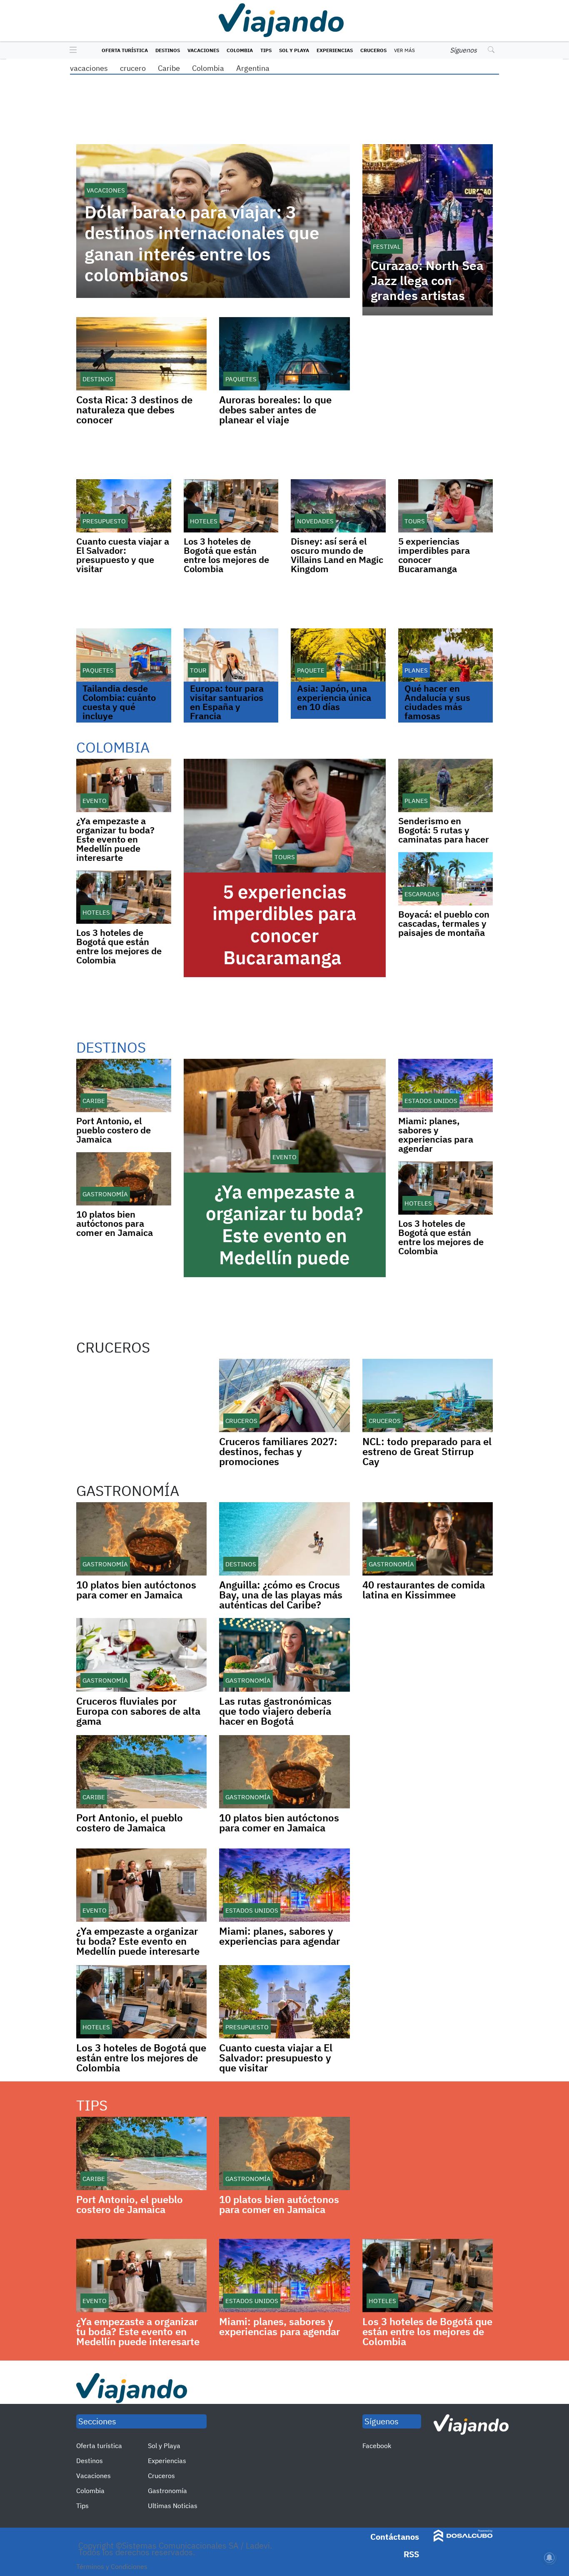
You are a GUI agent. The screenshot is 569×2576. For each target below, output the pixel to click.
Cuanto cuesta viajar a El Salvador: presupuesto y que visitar (123, 555)
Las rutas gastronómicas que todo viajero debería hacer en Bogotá (275, 1711)
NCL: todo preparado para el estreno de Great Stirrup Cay (427, 1451)
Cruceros (373, 50)
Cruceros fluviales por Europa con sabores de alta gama (138, 1711)
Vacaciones (203, 50)
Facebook (377, 2446)
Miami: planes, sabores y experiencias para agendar (436, 1134)
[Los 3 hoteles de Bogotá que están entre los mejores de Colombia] (231, 506)
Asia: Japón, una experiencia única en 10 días (334, 697)
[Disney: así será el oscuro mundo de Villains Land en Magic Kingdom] (338, 506)
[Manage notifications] (549, 2558)
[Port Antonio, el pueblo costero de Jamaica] (124, 1085)
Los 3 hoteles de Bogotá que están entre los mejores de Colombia (226, 555)
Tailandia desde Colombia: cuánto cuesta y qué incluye (119, 702)
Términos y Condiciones (112, 2566)
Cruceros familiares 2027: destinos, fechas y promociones (278, 1451)
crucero (133, 68)
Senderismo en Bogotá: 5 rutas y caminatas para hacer (444, 830)
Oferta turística (125, 50)
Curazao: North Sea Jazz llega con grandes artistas (427, 280)
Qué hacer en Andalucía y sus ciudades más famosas (437, 702)
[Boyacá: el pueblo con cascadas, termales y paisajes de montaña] (446, 879)
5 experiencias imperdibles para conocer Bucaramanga (434, 555)
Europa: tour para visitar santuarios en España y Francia (227, 702)
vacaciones (89, 68)
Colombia (240, 50)
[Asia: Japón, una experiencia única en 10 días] (338, 655)
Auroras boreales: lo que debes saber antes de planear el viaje (275, 410)
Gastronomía (167, 2491)
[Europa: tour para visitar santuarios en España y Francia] (231, 655)
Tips (266, 50)
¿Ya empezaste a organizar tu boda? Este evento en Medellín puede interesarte (115, 839)
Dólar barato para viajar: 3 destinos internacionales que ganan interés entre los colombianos (202, 244)
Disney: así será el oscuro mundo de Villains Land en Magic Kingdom (337, 555)
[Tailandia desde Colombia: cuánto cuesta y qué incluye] (124, 655)
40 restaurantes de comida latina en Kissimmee (424, 1590)
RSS (411, 2554)
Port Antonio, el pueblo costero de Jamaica (114, 1130)
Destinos (168, 50)
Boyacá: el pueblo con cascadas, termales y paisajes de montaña (444, 923)
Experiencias (335, 50)
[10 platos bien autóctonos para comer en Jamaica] (124, 1179)
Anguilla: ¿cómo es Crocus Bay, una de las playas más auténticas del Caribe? (281, 1595)
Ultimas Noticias (173, 2506)
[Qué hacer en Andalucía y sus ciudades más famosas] (446, 655)
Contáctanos (395, 2537)
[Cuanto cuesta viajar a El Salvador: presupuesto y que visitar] (124, 506)
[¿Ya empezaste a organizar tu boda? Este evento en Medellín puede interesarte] (124, 785)
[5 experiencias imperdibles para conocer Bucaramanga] (446, 506)
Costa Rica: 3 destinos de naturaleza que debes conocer (134, 410)
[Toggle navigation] (71, 50)
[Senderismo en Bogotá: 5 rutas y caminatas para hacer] (446, 785)
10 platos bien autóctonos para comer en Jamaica (115, 1223)
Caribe (169, 68)
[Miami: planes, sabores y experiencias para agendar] (446, 1085)
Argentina (253, 68)
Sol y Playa (294, 50)
